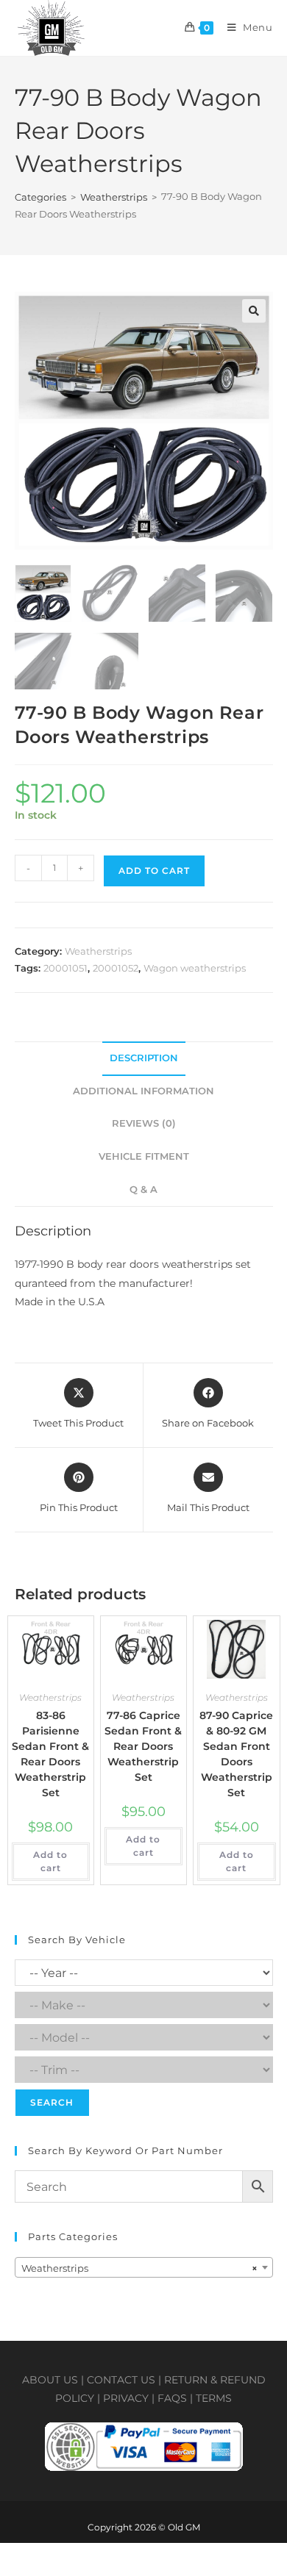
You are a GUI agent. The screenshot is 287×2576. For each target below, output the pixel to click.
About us (50, 2380)
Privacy (126, 2398)
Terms (214, 2398)
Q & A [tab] (143, 1190)
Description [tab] (144, 1058)
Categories (40, 197)
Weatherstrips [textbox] (139, 2268)
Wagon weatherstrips (195, 968)
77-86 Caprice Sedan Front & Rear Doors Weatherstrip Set (143, 1746)
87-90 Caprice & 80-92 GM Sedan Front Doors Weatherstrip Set (236, 1754)
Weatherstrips (114, 197)
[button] (254, 311)
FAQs (172, 2398)
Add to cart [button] (50, 1861)
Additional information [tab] (143, 1091)
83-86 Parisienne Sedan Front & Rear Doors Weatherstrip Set (50, 1754)
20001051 (65, 968)
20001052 (116, 968)
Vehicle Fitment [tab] (144, 1156)
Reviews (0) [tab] (144, 1123)
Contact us (121, 2380)
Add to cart (154, 871)
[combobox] (144, 2267)
